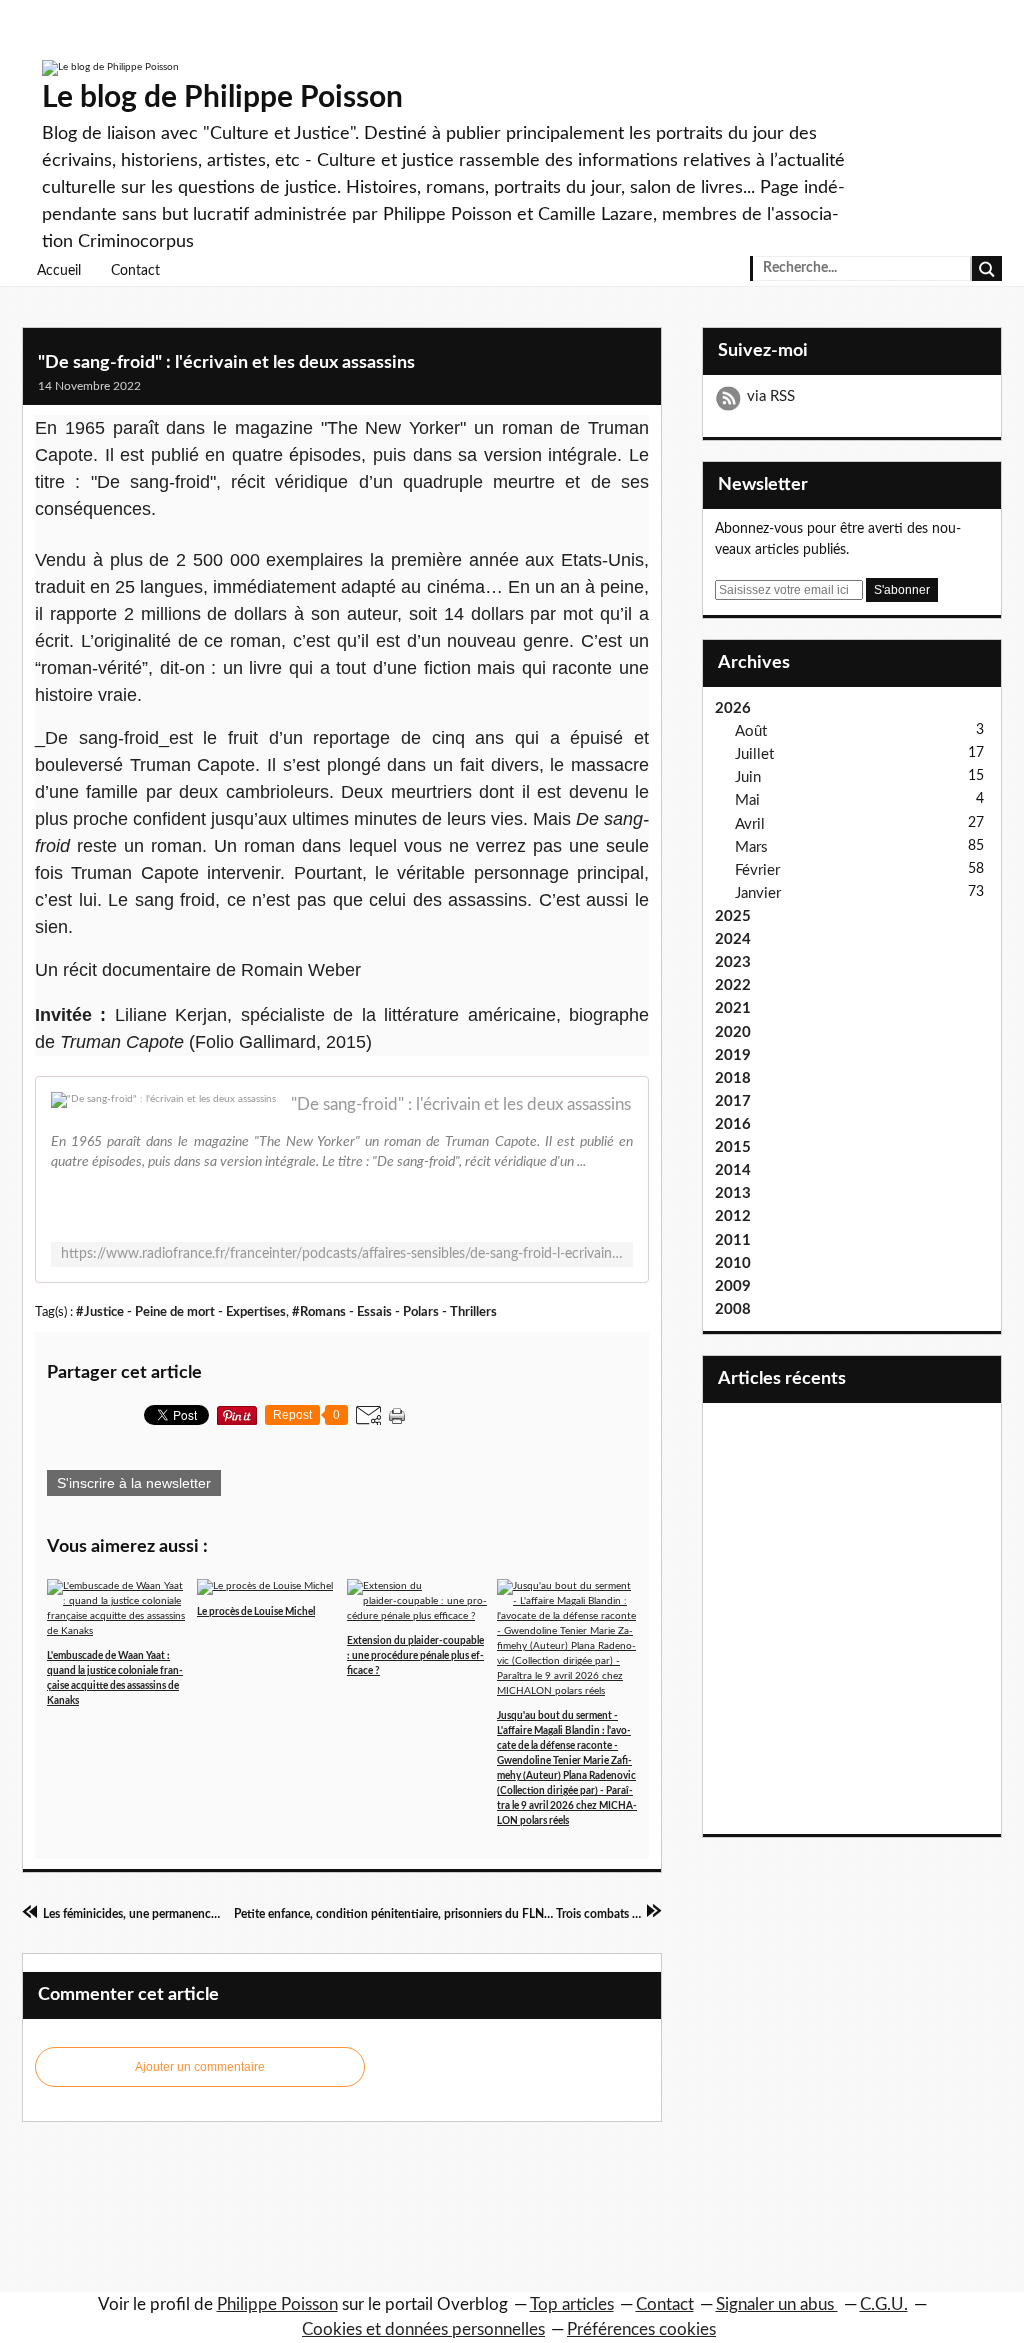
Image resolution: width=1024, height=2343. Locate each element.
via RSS (771, 396)
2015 (733, 1147)
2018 (733, 1078)
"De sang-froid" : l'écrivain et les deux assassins (226, 363)
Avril (750, 824)
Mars (751, 847)
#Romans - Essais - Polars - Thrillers (394, 1312)
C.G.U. (884, 2304)
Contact (135, 271)
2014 (733, 1170)
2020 (733, 1032)
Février (757, 870)
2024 (733, 939)
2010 (733, 1263)
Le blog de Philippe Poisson (222, 98)
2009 (733, 1286)
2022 (733, 985)
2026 (733, 708)
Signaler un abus (777, 2304)
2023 (733, 962)
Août (751, 731)
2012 (733, 1216)
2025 (733, 916)
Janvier (758, 893)
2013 (733, 1193)
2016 (733, 1124)
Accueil (59, 271)
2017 (733, 1101)
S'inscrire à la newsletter (134, 1483)
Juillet (754, 754)
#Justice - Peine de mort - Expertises (181, 1312)
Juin (748, 777)
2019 (733, 1055)
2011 (733, 1240)
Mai (747, 800)
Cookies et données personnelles (423, 2329)
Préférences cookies (641, 2329)
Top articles (572, 2304)
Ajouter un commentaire (200, 2067)
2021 (733, 1008)
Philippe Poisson (277, 2304)
